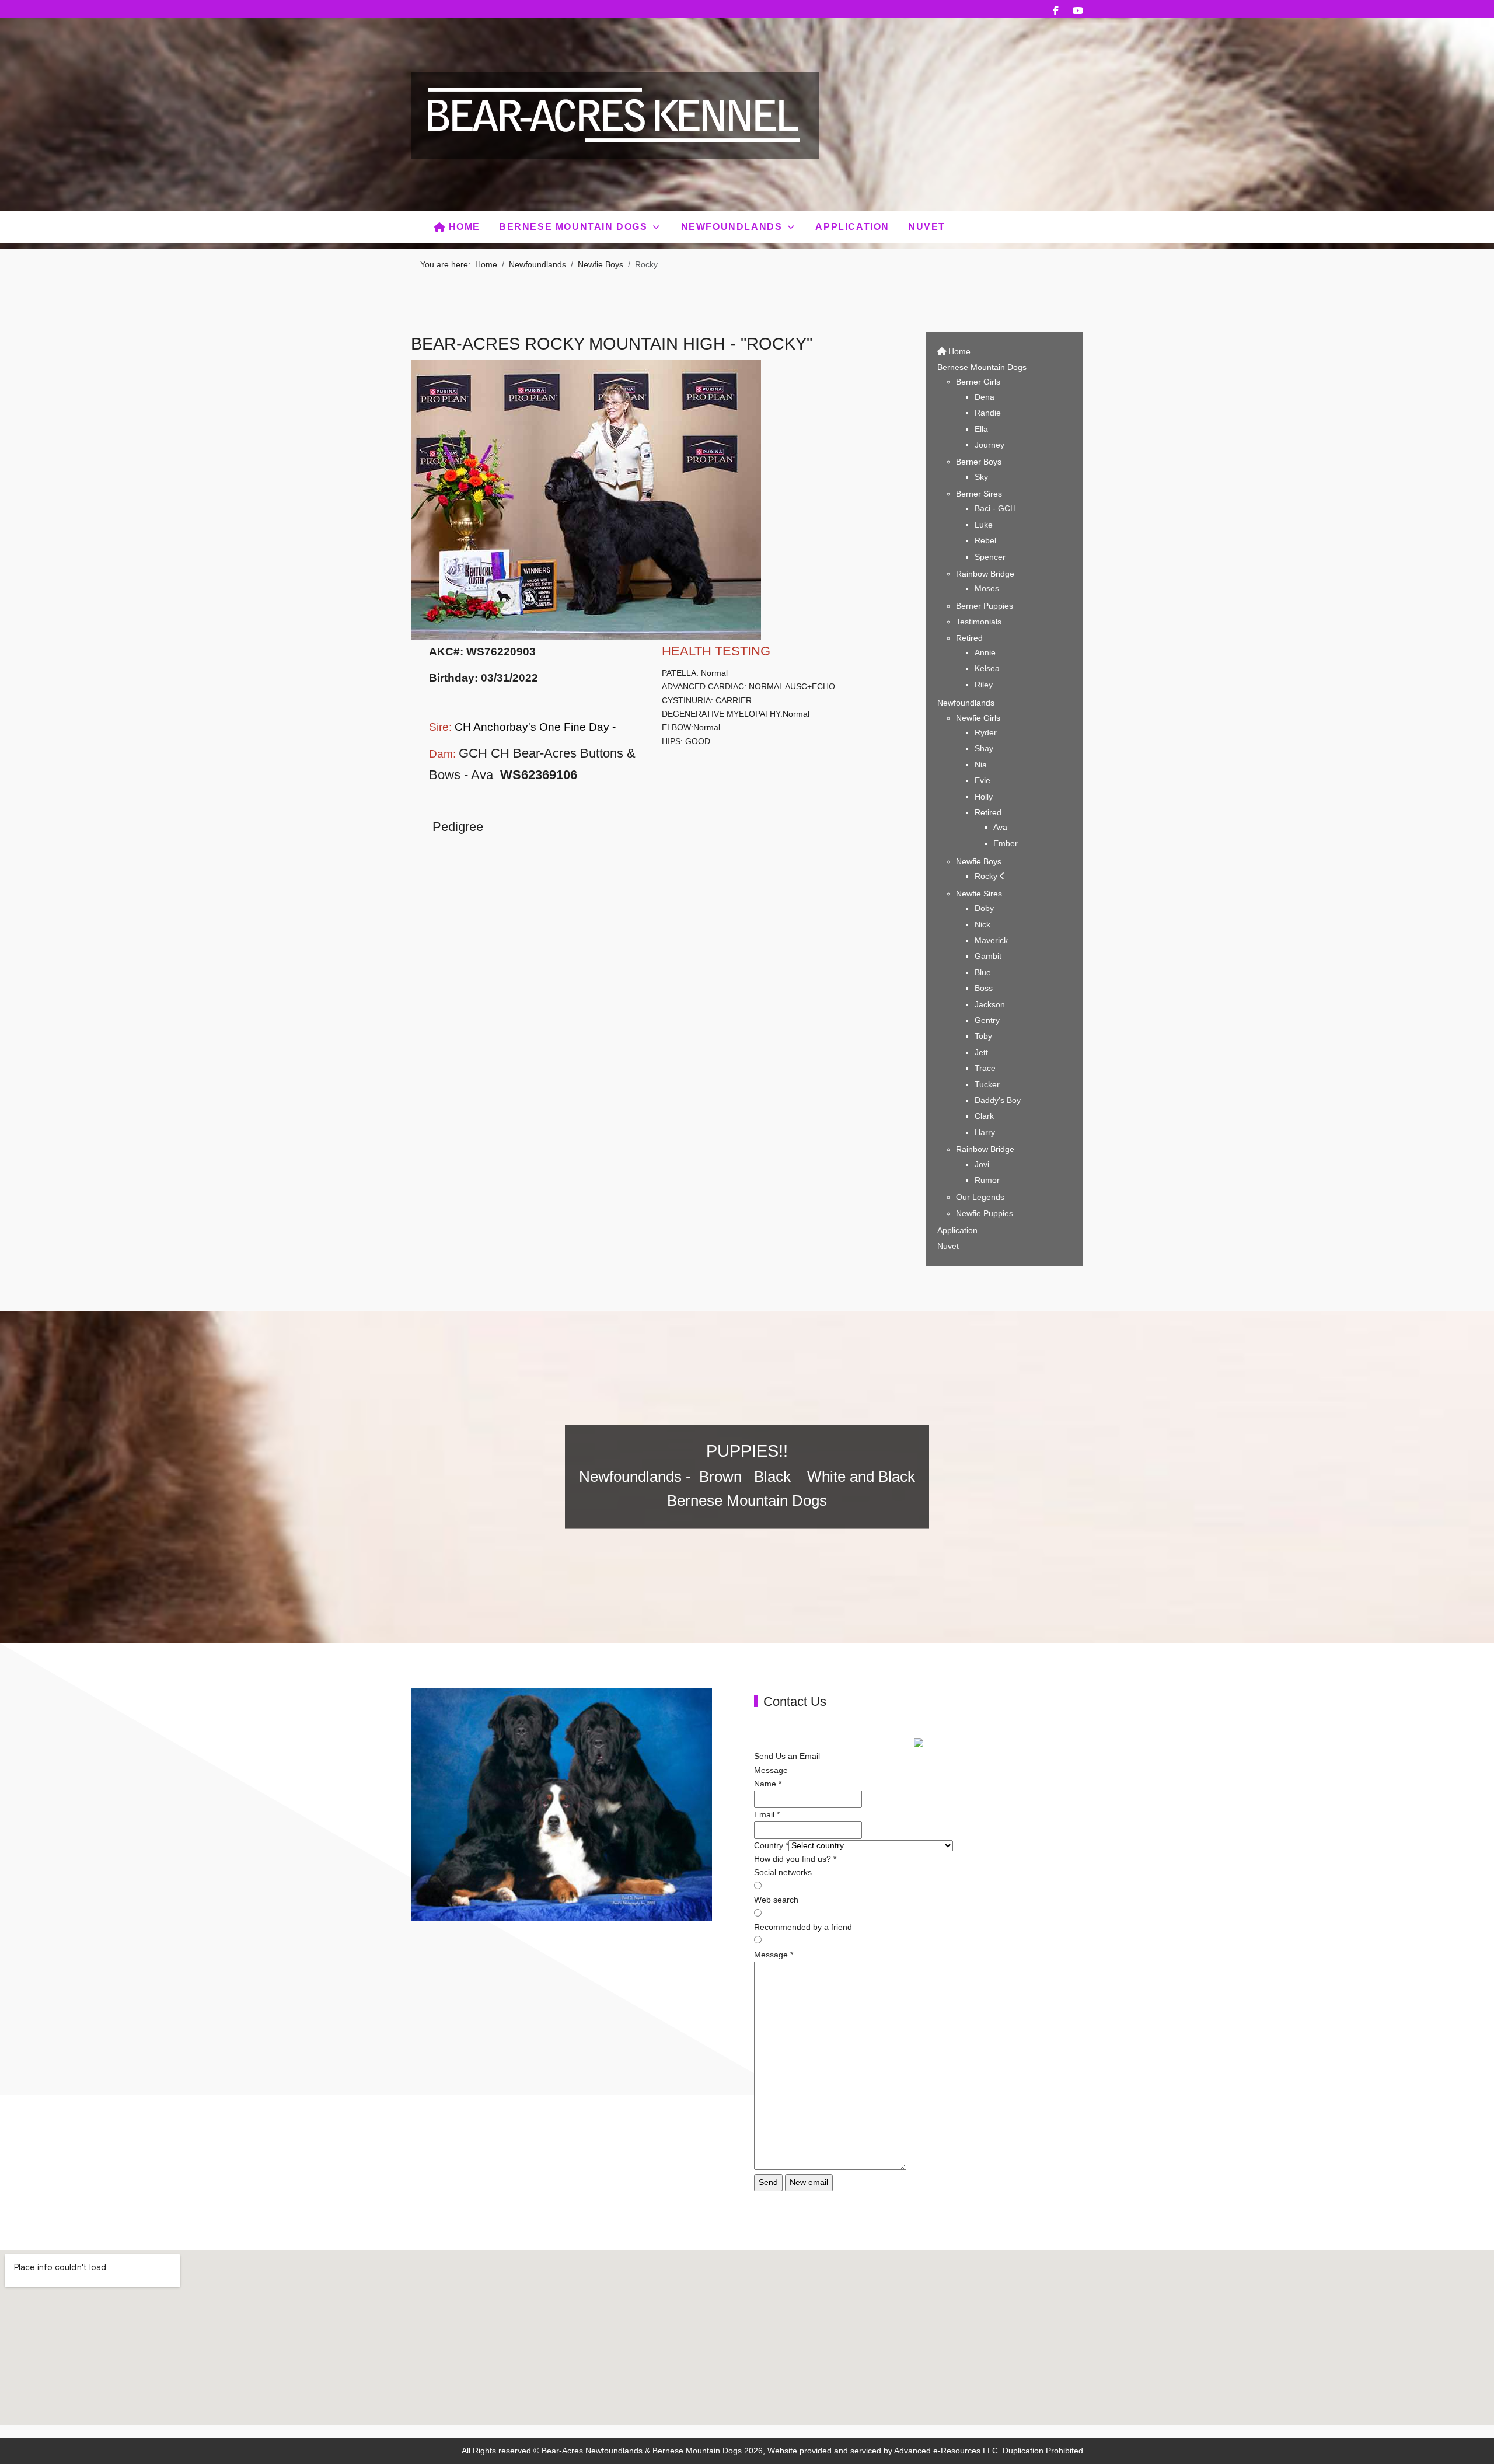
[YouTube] (1078, 11)
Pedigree (458, 827)
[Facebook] (1056, 11)
